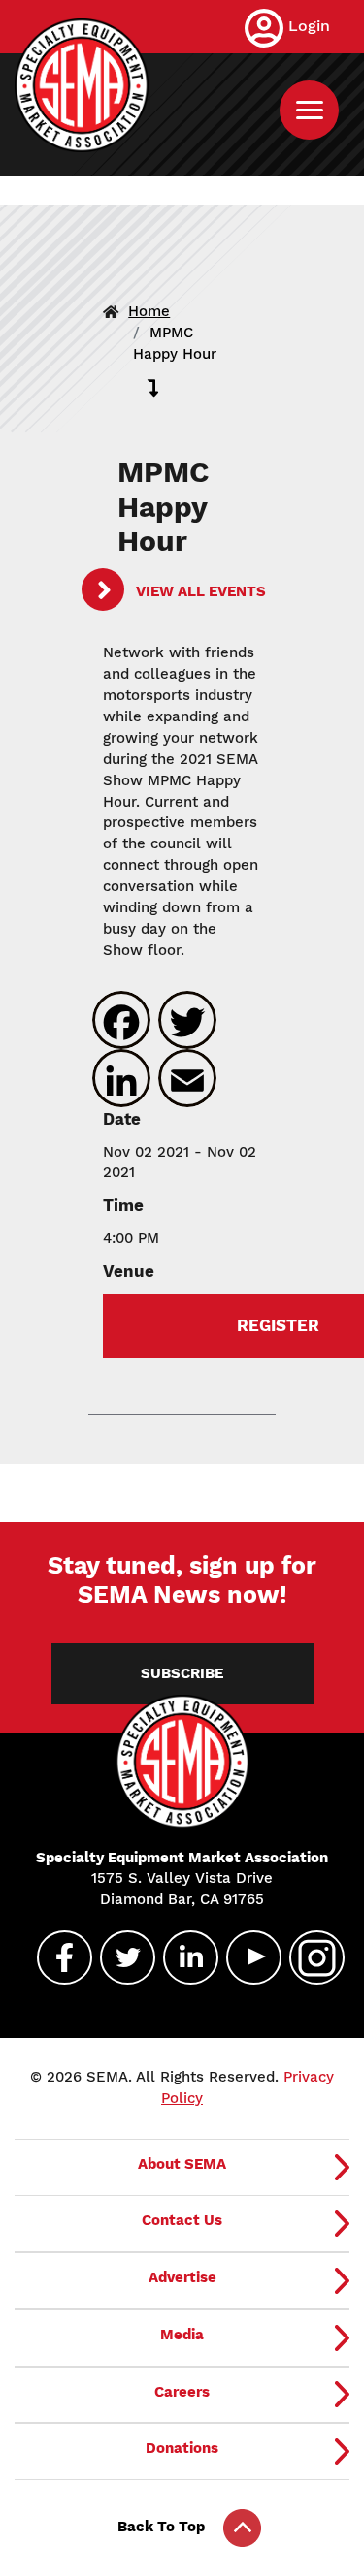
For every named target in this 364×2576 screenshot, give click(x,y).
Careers (182, 2392)
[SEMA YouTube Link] (246, 1957)
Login (309, 26)
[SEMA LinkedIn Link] (182, 1957)
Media (182, 2335)
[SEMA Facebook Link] (56, 1957)
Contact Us (182, 2220)
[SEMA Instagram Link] (309, 1957)
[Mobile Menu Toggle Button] (309, 110)
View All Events (199, 591)
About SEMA (182, 2164)
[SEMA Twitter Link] (119, 1957)
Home (149, 311)
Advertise (182, 2277)
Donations (182, 2448)
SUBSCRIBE (182, 1673)
